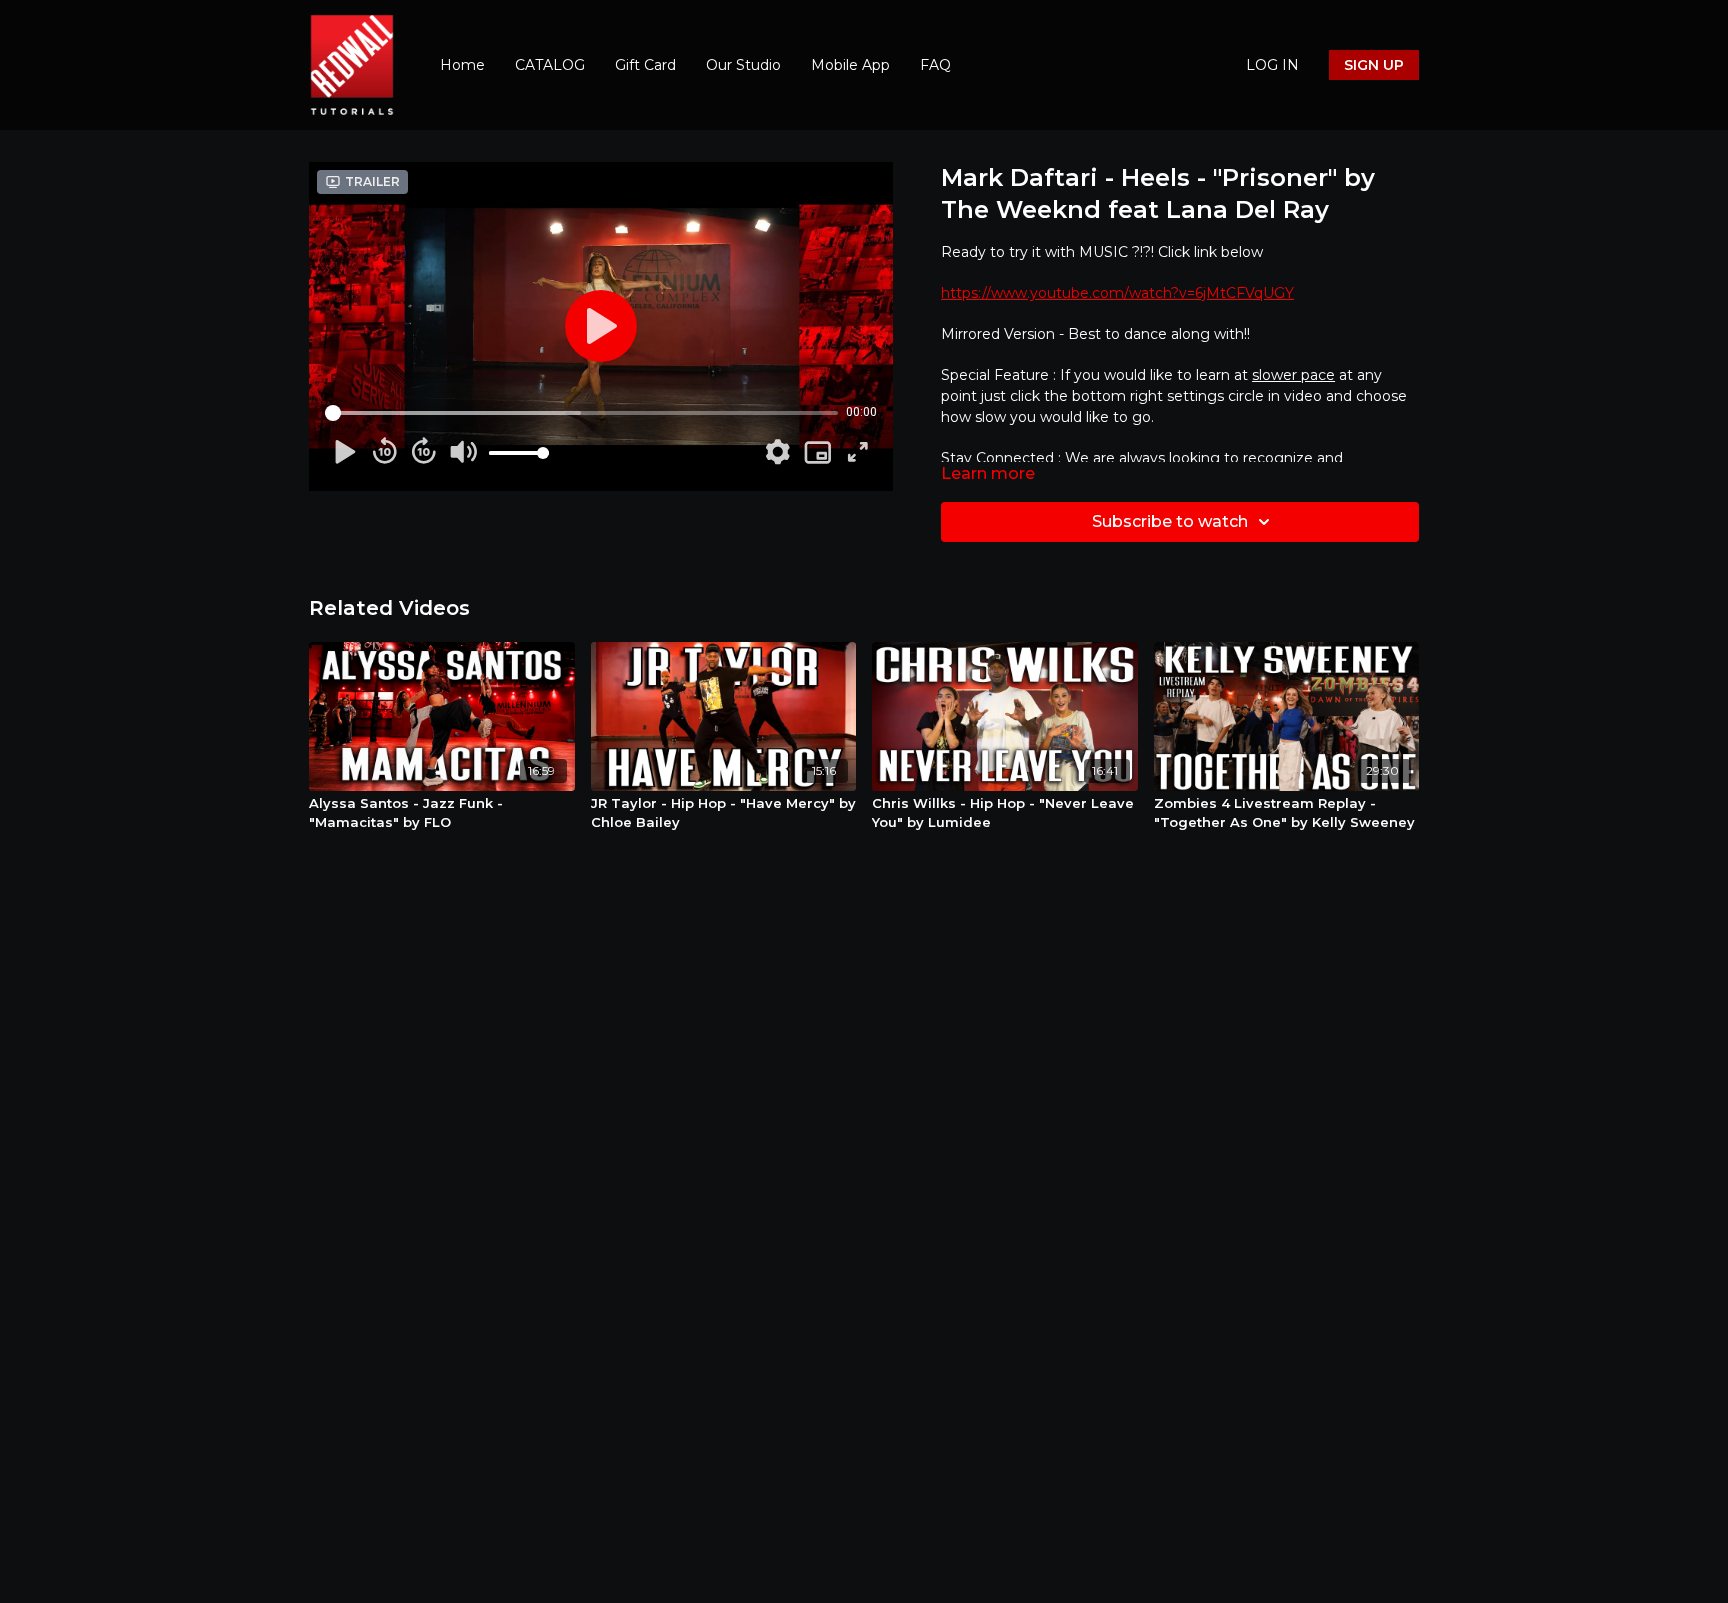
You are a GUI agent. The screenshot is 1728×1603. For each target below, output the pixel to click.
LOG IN (1272, 65)
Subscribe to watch (1170, 521)
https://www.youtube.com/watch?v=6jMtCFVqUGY (1117, 293)
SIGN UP (1374, 65)
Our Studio (743, 65)
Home (462, 65)
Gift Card (645, 65)
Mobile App (850, 65)
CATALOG (550, 65)
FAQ (935, 65)
